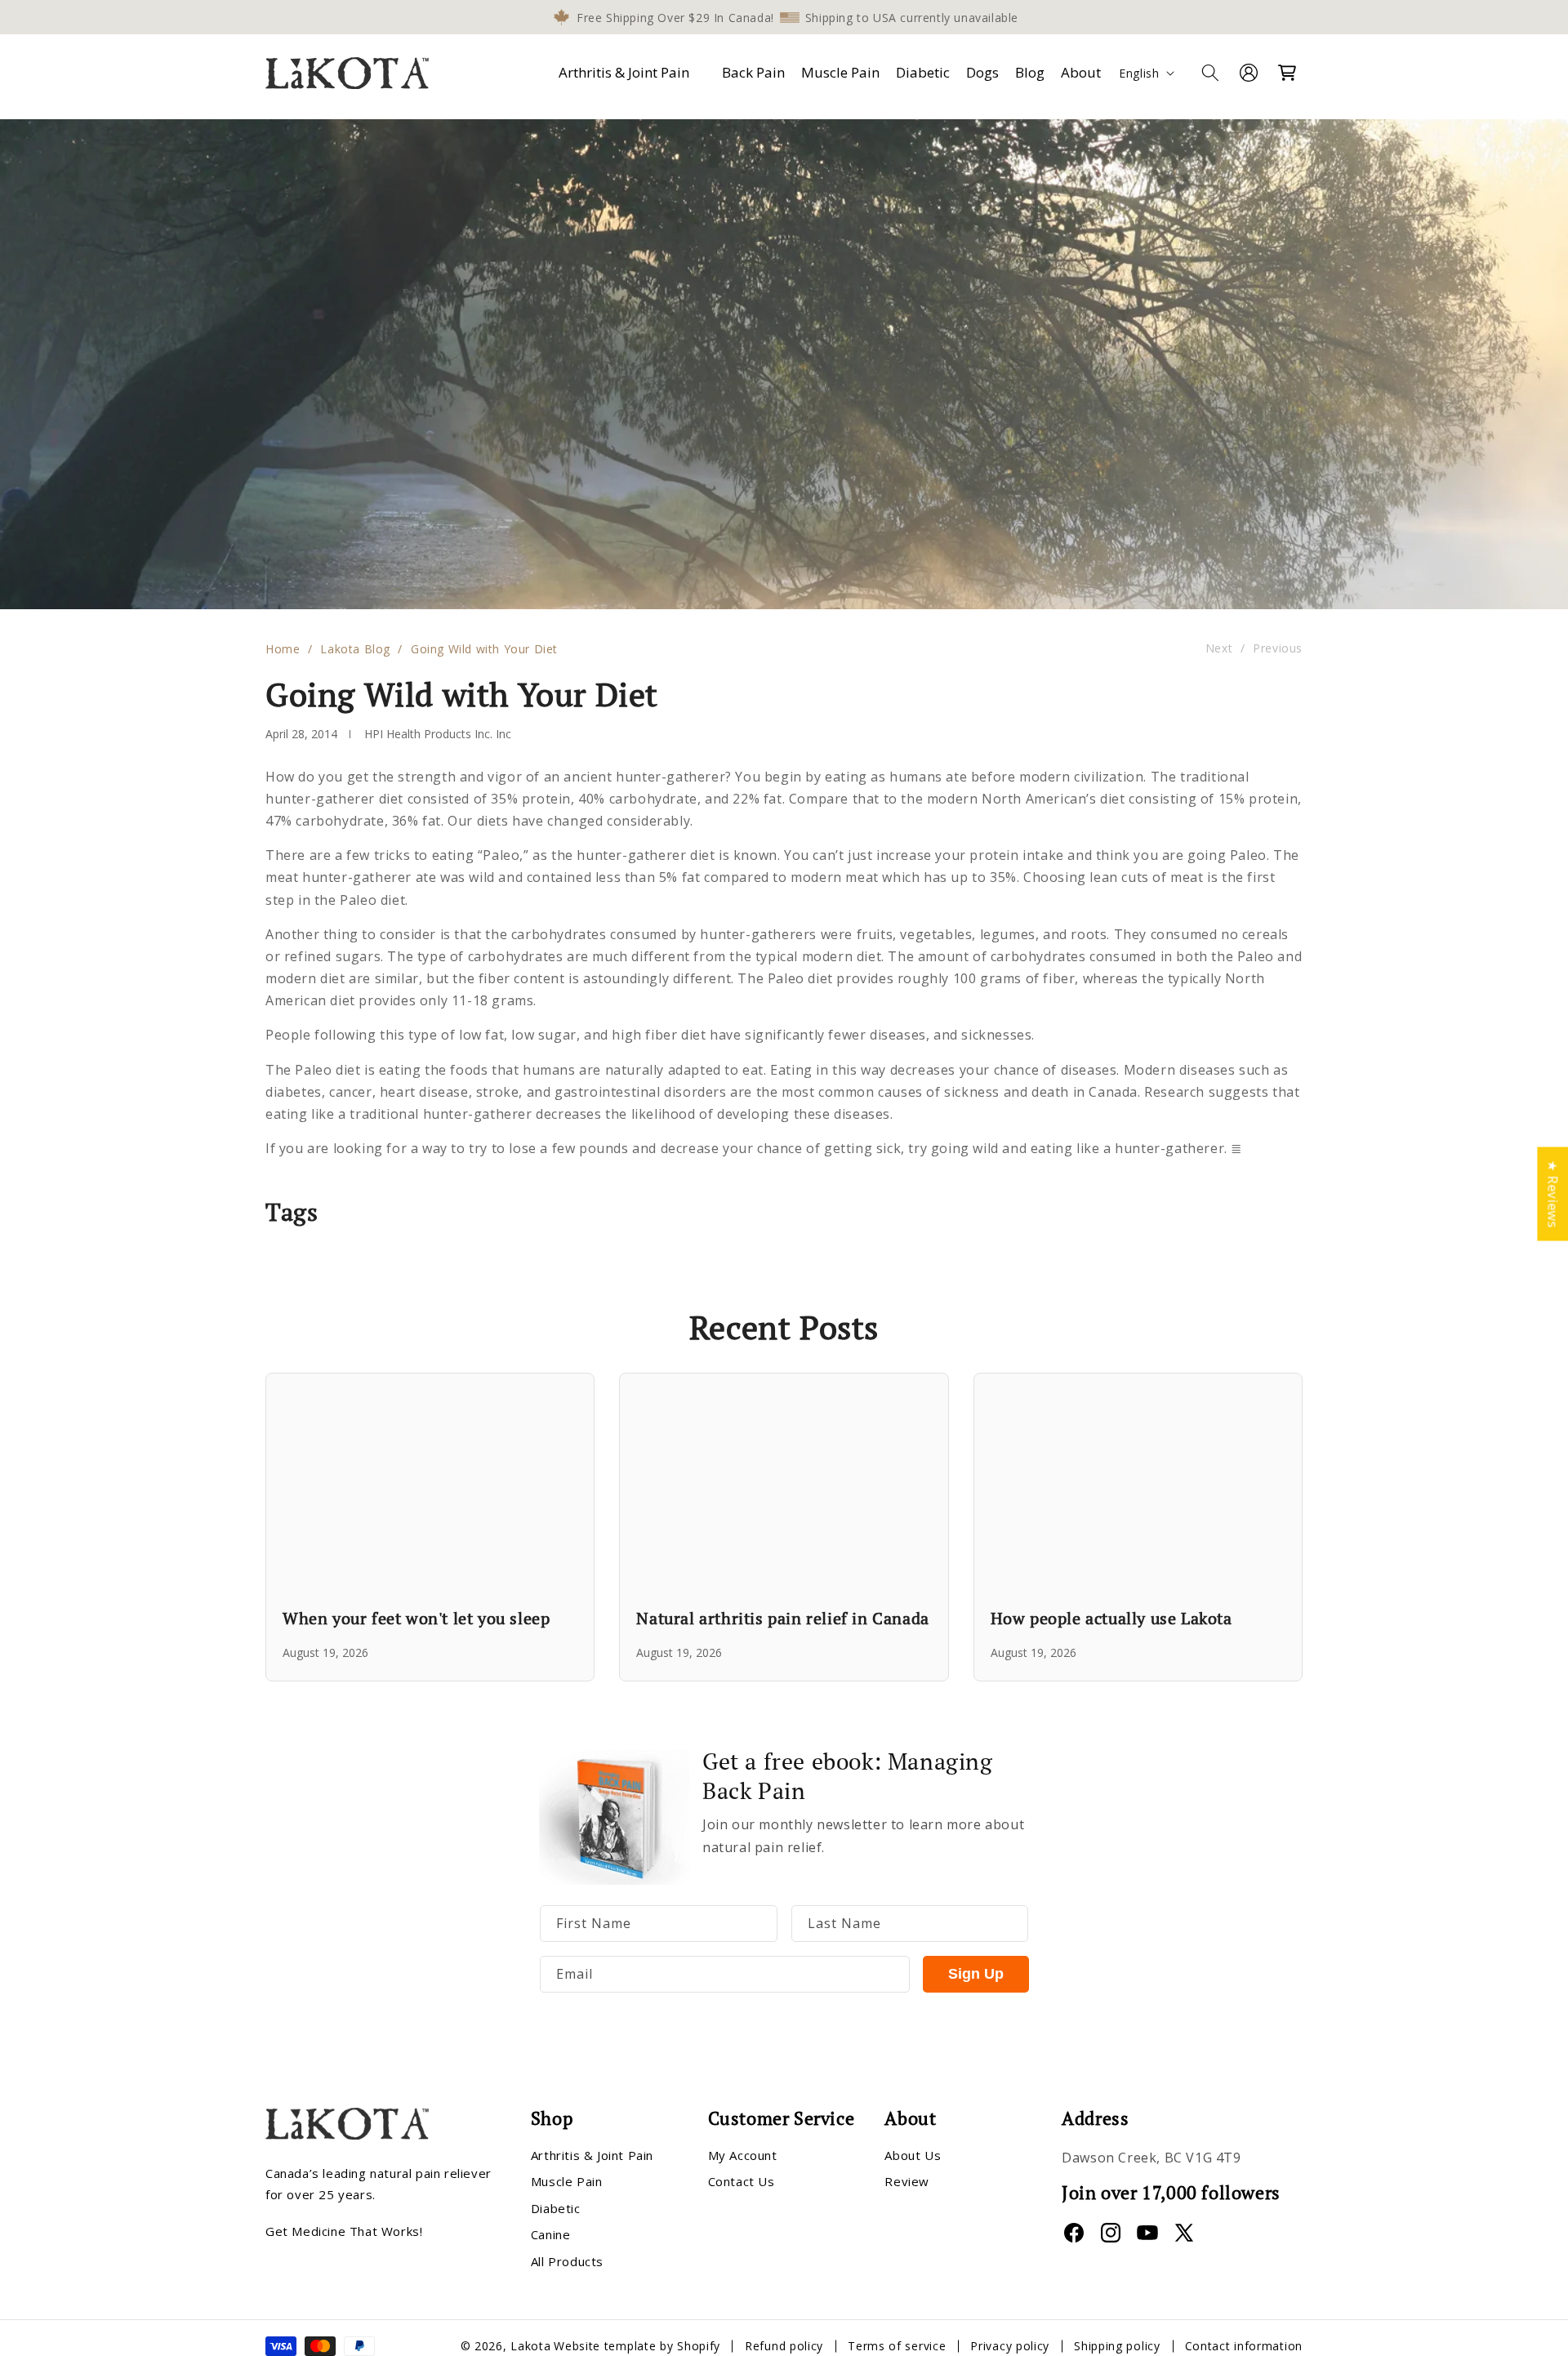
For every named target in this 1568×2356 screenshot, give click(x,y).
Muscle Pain (567, 2181)
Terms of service (897, 2346)
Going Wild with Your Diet (484, 649)
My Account (743, 2155)
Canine (551, 2234)
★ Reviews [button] (1552, 1194)
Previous (1278, 649)
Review (907, 2181)
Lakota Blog (355, 649)
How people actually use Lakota (1111, 1618)
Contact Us (742, 2181)
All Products (567, 2261)
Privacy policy (1010, 2346)
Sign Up (976, 1974)
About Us (913, 2155)
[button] (627, 73)
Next (1219, 649)
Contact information (1244, 2346)
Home (283, 649)
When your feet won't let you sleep (416, 1618)
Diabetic (556, 2208)
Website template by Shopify (637, 2346)
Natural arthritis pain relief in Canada (782, 1618)
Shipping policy (1117, 2346)
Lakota (530, 2346)
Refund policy (784, 2346)
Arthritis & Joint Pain (624, 72)
